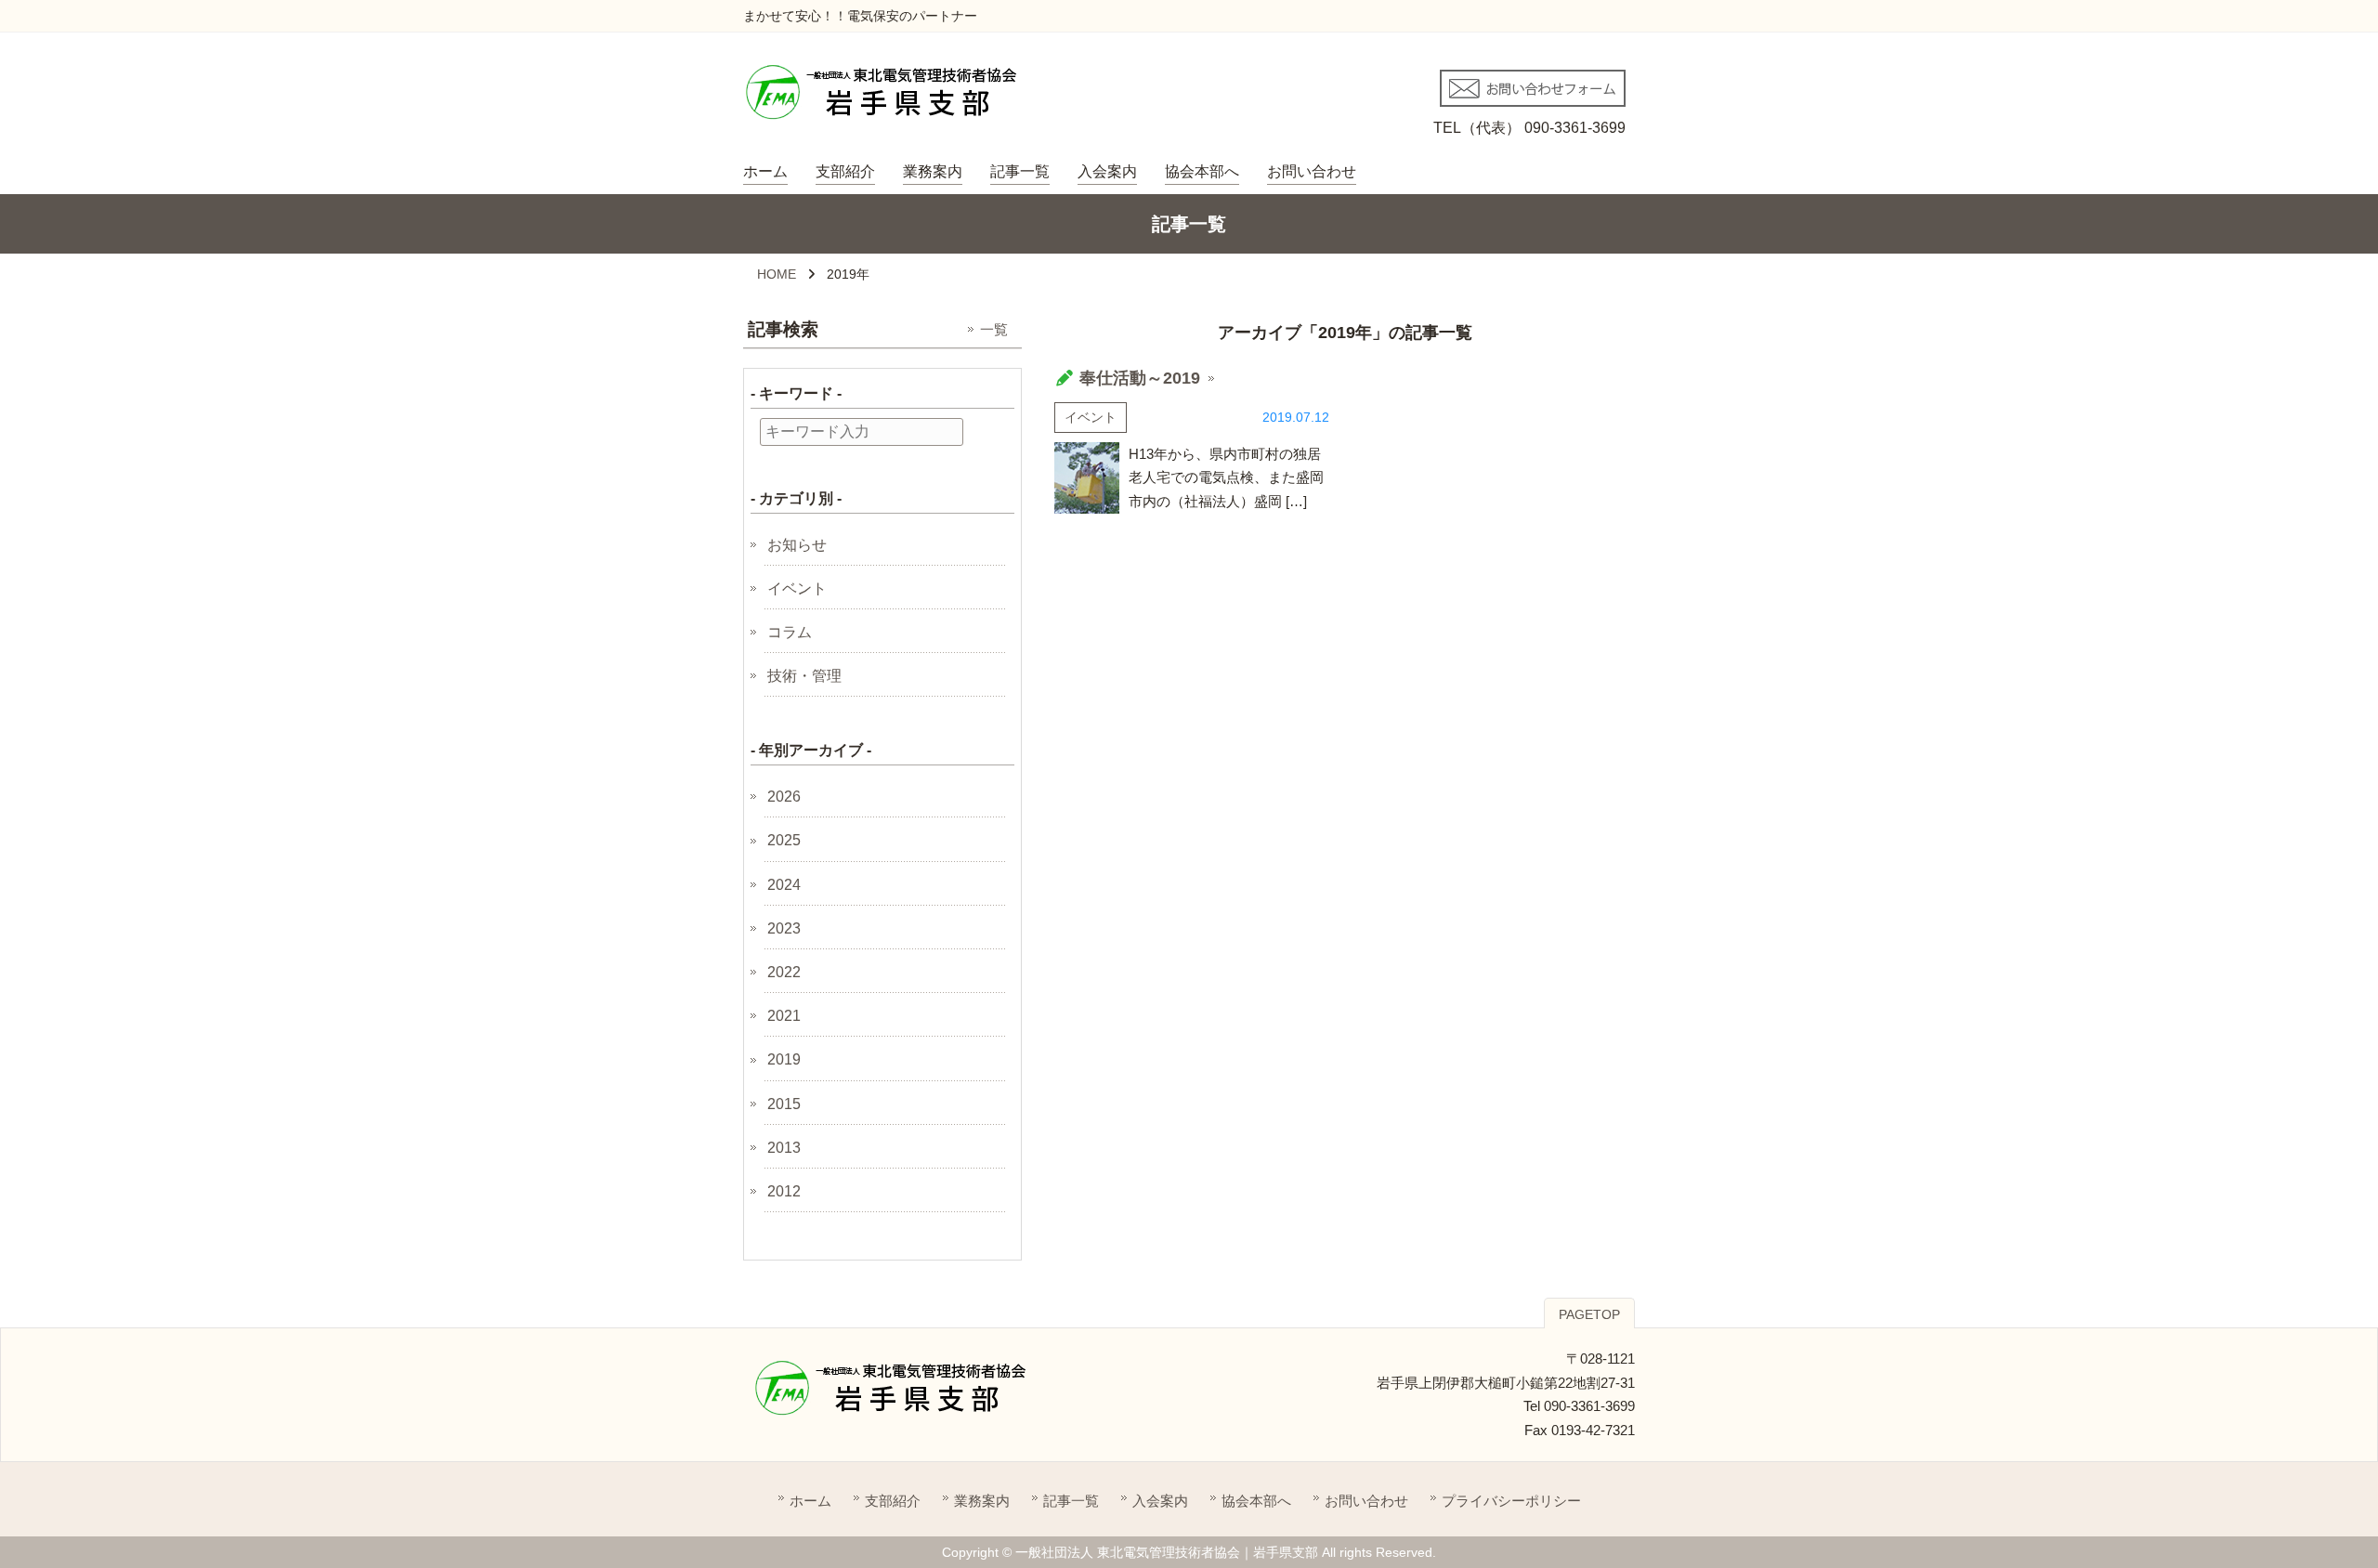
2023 (784, 928)
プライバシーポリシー (1511, 1501)
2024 (784, 885)
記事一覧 (1020, 171)
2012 (784, 1191)
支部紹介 (845, 171)
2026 (784, 797)
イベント (1091, 417)
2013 (784, 1148)
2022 (784, 972)
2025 (784, 840)
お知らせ (797, 545)
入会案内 (1107, 171)
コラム (790, 632)
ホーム (765, 171)
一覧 (994, 329)
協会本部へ (1202, 171)
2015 (784, 1104)
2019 (784, 1059)
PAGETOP (1589, 1314)
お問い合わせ (1312, 171)
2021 (784, 1016)
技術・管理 (804, 676)
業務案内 (933, 171)
